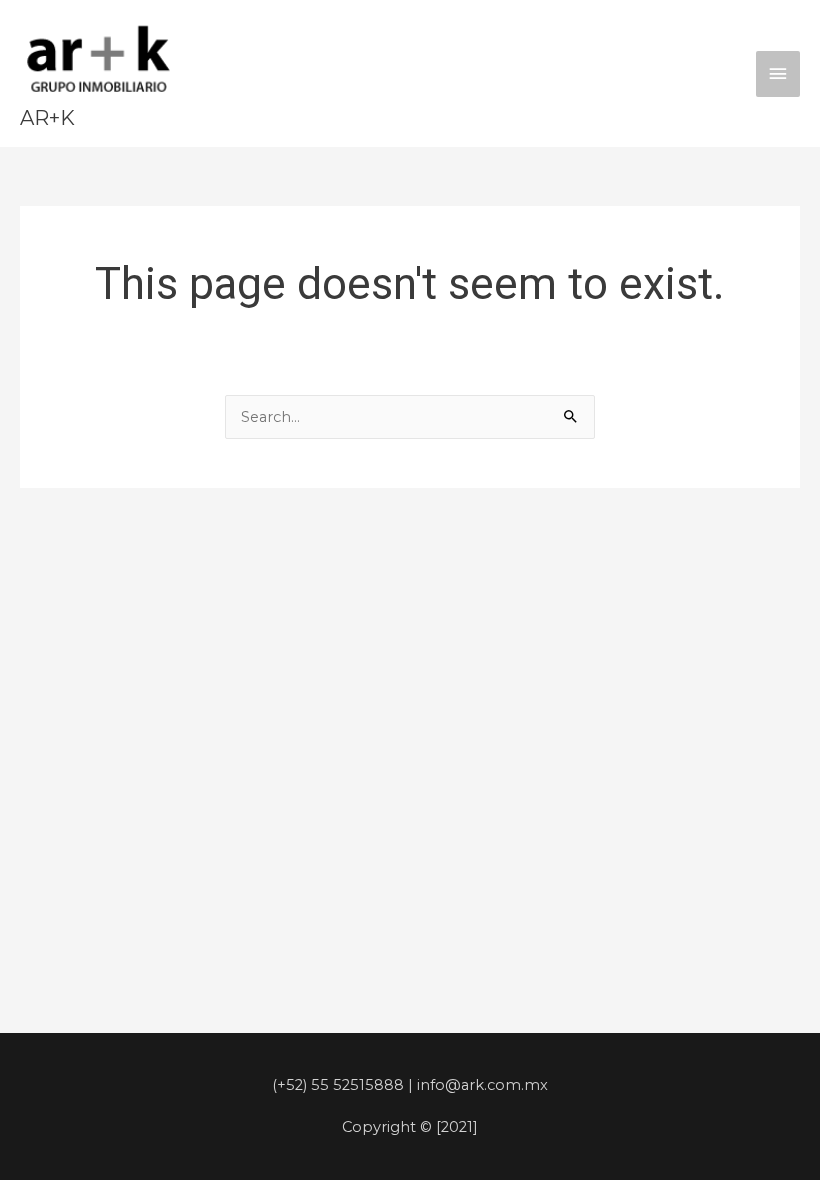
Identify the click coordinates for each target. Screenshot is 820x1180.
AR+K (47, 118)
